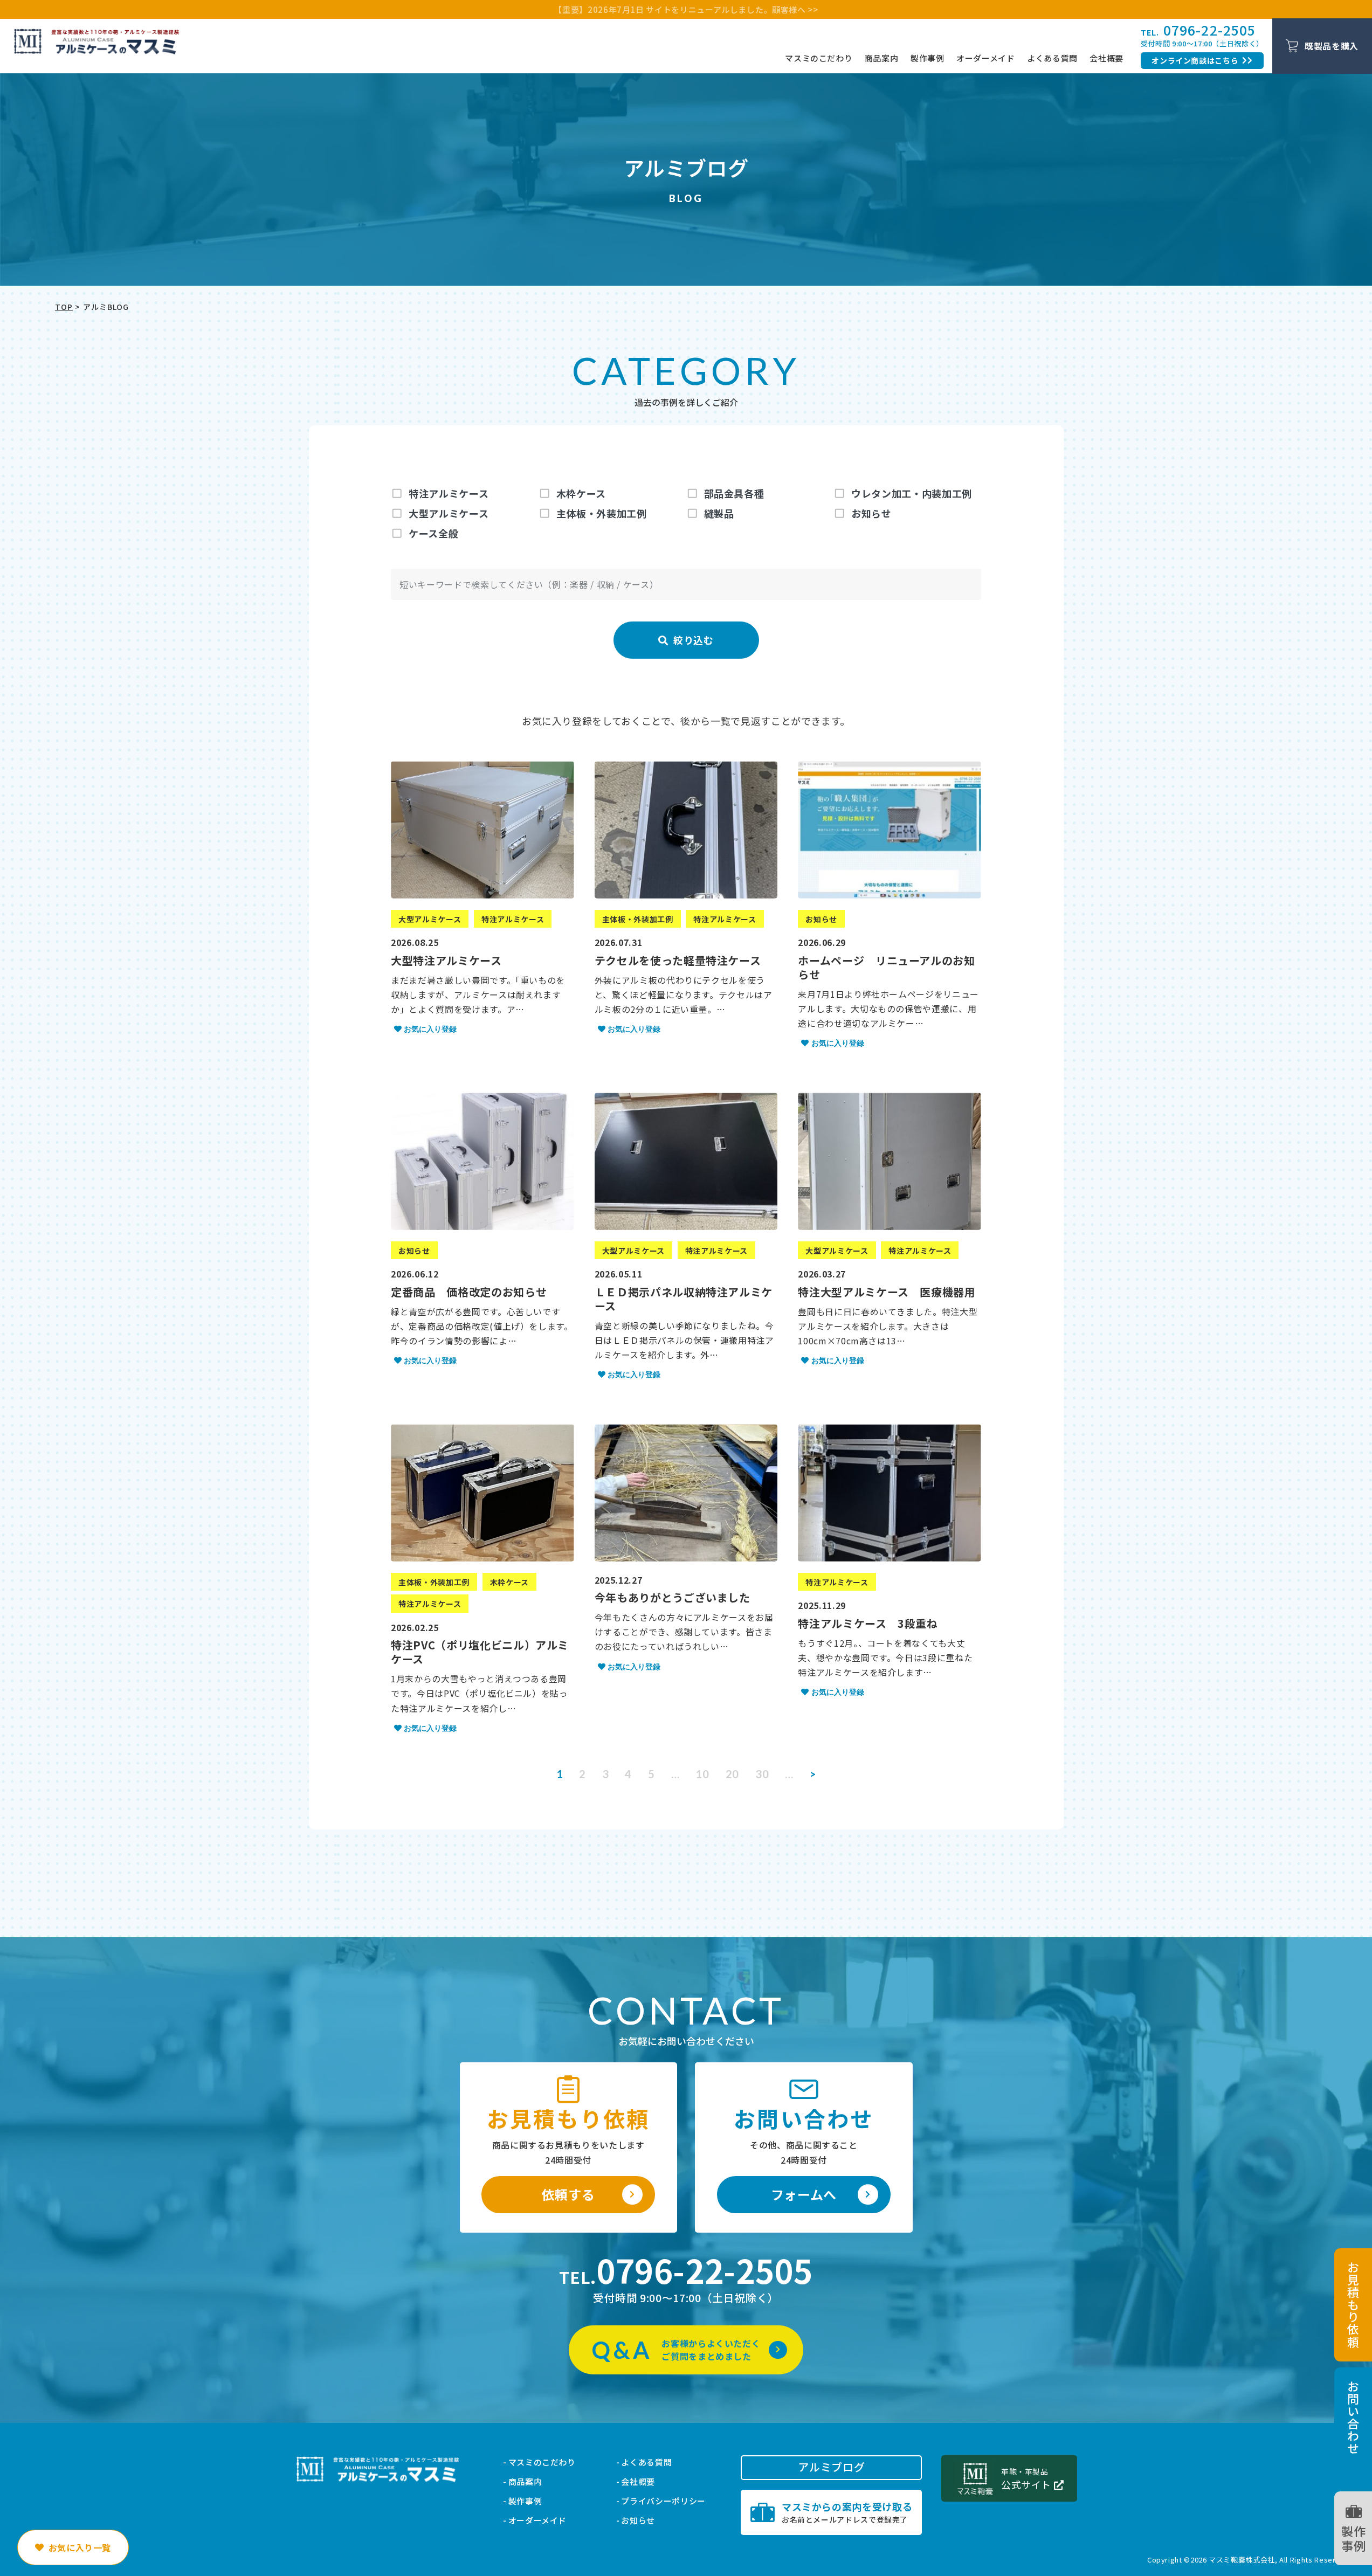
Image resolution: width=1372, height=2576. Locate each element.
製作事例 (928, 58)
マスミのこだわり (819, 58)
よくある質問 (1052, 58)
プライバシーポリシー (663, 2501)
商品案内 (882, 58)
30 (762, 1774)
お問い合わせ (1353, 2418)
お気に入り (80, 2547)
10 (702, 1774)
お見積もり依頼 (1353, 2305)
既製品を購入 (1332, 46)
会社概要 (1106, 58)
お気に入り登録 (430, 1029)
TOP (64, 307)
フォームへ (804, 2194)
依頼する (568, 2194)
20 (732, 1774)
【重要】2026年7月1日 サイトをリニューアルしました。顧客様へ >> (686, 9)
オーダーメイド (985, 58)
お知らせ (638, 2520)
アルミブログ (831, 2467)
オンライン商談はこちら (1195, 60)
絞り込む (686, 640)
